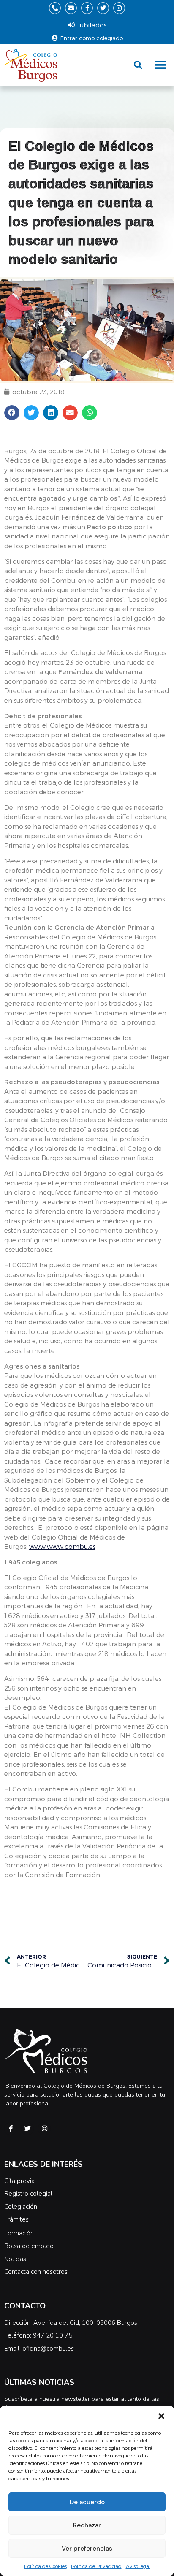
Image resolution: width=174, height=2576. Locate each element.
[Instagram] (119, 8)
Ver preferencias (87, 2549)
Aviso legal (138, 2566)
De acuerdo (87, 2502)
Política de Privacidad (96, 2566)
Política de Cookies (45, 2566)
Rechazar (87, 2525)
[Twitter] (103, 8)
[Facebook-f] (87, 8)
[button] (161, 2416)
